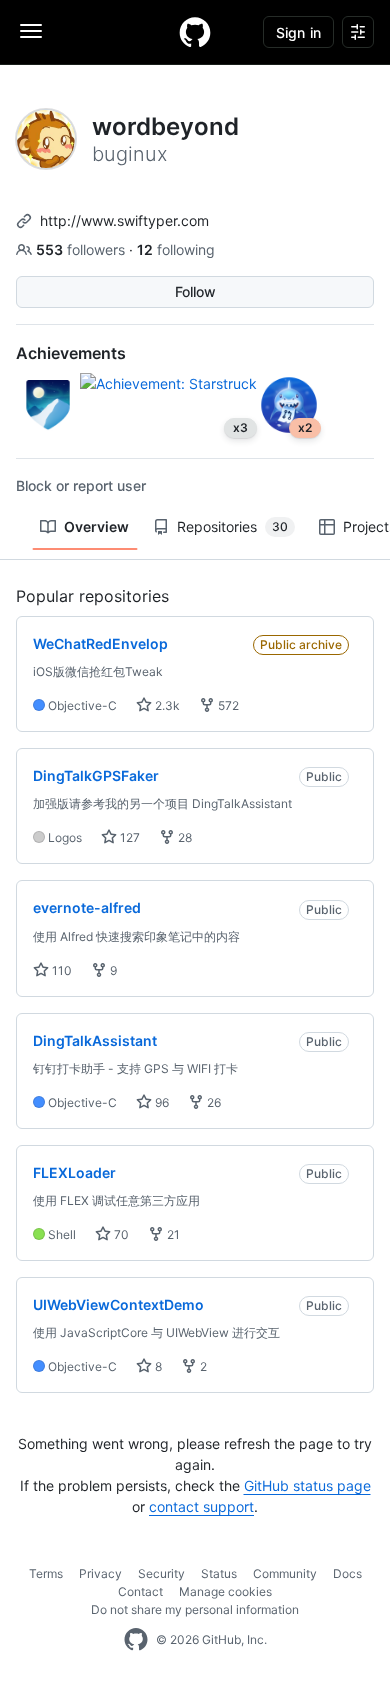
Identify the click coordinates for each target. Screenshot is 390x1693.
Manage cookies (225, 1591)
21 (172, 1234)
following (176, 249)
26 (212, 1102)
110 (60, 970)
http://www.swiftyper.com (124, 220)
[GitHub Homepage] (136, 1640)
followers (82, 249)
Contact (140, 1591)
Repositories (232, 526)
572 (227, 705)
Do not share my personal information (195, 1609)
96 (160, 1102)
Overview (96, 526)
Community (285, 1573)
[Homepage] (195, 32)
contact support (201, 1506)
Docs (347, 1573)
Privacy (100, 1573)
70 (120, 1234)
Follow (195, 291)
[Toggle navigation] (31, 31)
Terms (46, 1573)
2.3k (166, 705)
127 (128, 837)
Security (161, 1573)
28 (183, 837)
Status (219, 1573)
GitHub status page (307, 1485)
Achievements (71, 353)
